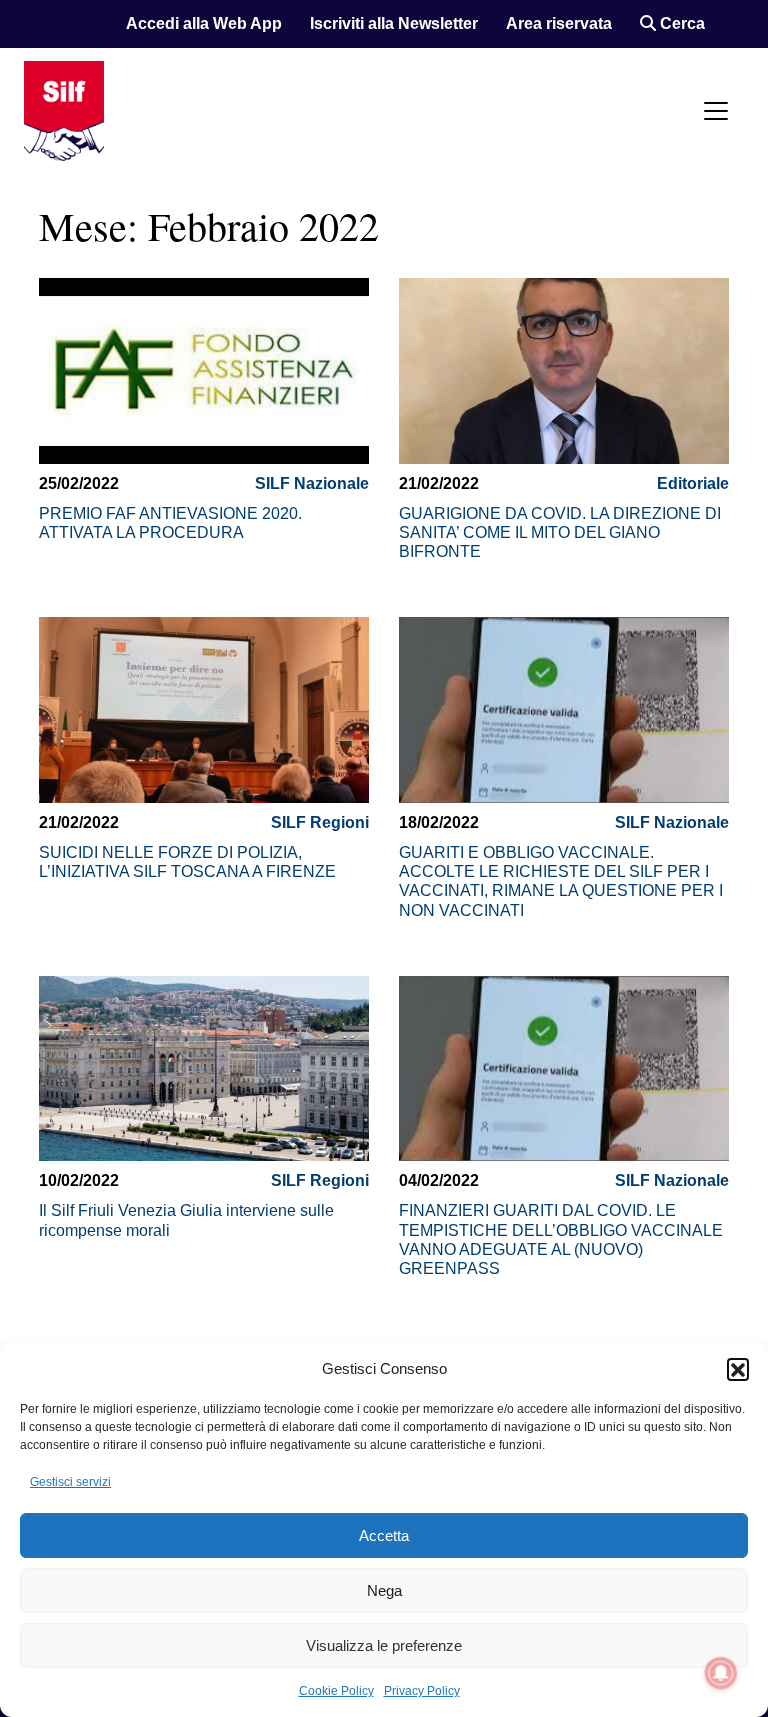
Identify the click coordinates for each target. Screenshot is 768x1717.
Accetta (384, 1535)
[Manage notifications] (721, 1673)
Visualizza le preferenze (384, 1645)
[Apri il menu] (716, 111)
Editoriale (693, 483)
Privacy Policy (422, 1691)
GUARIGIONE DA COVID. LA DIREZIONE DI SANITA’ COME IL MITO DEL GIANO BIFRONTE (560, 532)
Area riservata (559, 23)
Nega (384, 1590)
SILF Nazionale (312, 483)
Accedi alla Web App (204, 23)
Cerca (680, 23)
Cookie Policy (336, 1691)
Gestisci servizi (70, 1482)
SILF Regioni (320, 822)
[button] (738, 1369)
